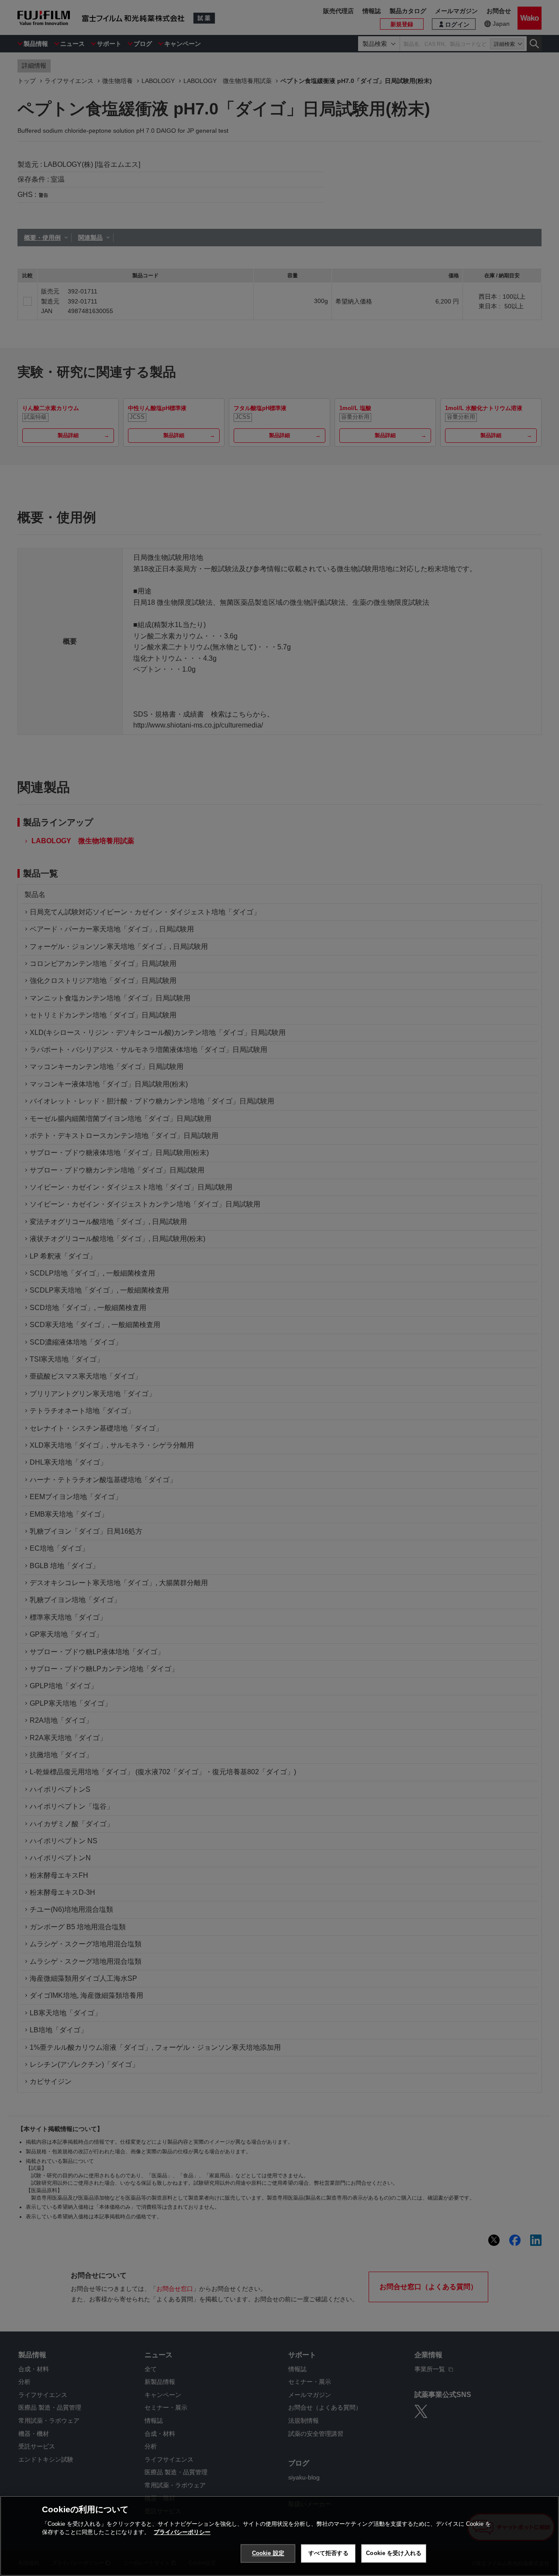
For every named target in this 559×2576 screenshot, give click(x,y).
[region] (279, 2536)
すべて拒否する (328, 2553)
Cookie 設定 (268, 2553)
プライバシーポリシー (182, 2532)
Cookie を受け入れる (394, 2553)
